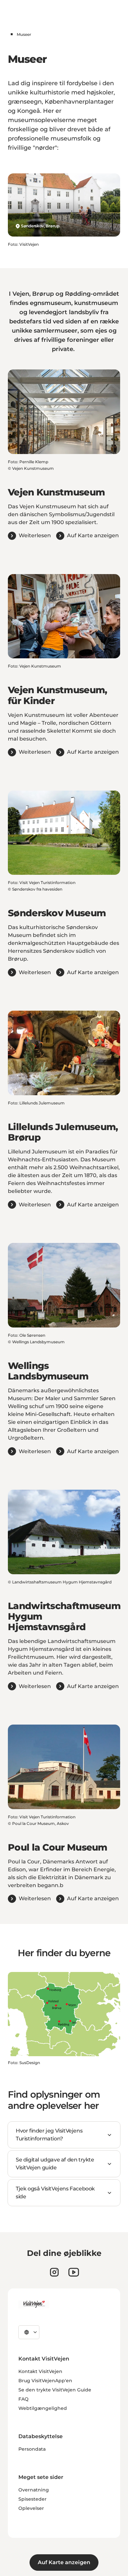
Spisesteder (32, 2499)
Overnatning (34, 2490)
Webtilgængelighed (43, 2408)
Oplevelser (31, 2508)
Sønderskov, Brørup (40, 226)
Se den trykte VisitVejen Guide (55, 2390)
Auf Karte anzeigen (64, 2562)
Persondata (32, 2449)
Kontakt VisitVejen (40, 2371)
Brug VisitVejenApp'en (45, 2381)
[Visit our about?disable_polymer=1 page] (74, 2272)
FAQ (23, 2399)
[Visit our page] (54, 2272)
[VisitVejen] (34, 2304)
